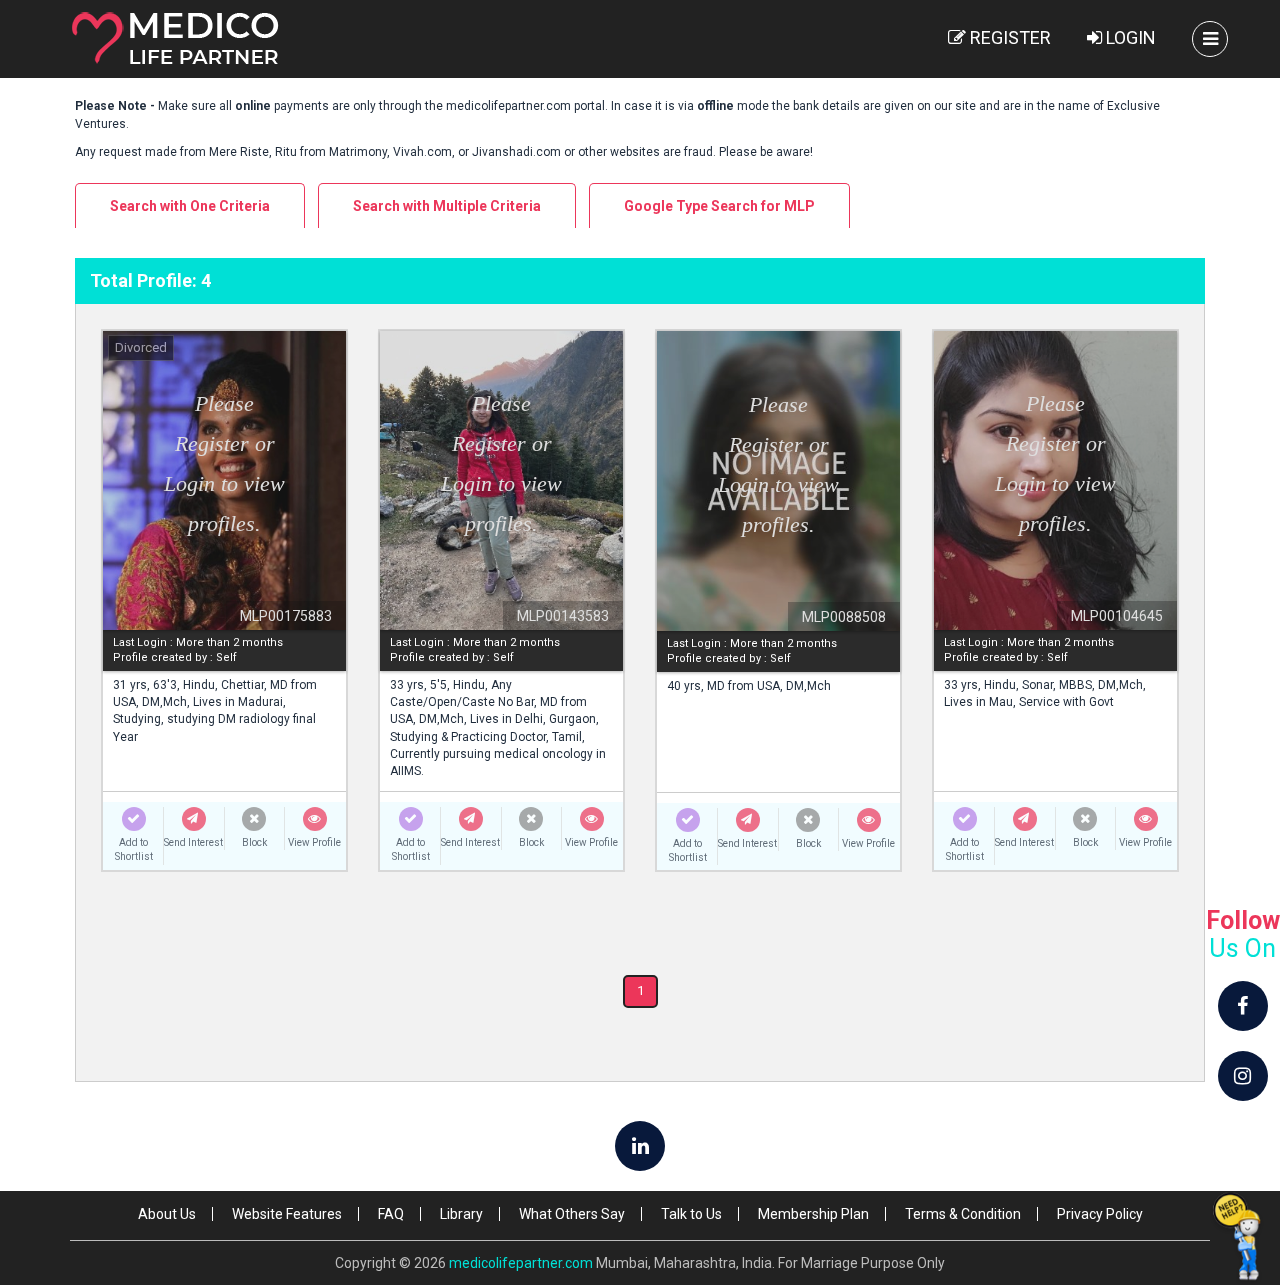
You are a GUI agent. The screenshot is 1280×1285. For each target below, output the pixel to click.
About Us (167, 1214)
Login (1129, 37)
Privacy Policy (1100, 1214)
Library (461, 1214)
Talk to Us (691, 1214)
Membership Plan (813, 1214)
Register (1008, 37)
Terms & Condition (963, 1214)
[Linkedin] (640, 1146)
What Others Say (572, 1214)
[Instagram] (1243, 1076)
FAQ (391, 1214)
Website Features (287, 1214)
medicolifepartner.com (521, 1263)
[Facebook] (1243, 1006)
